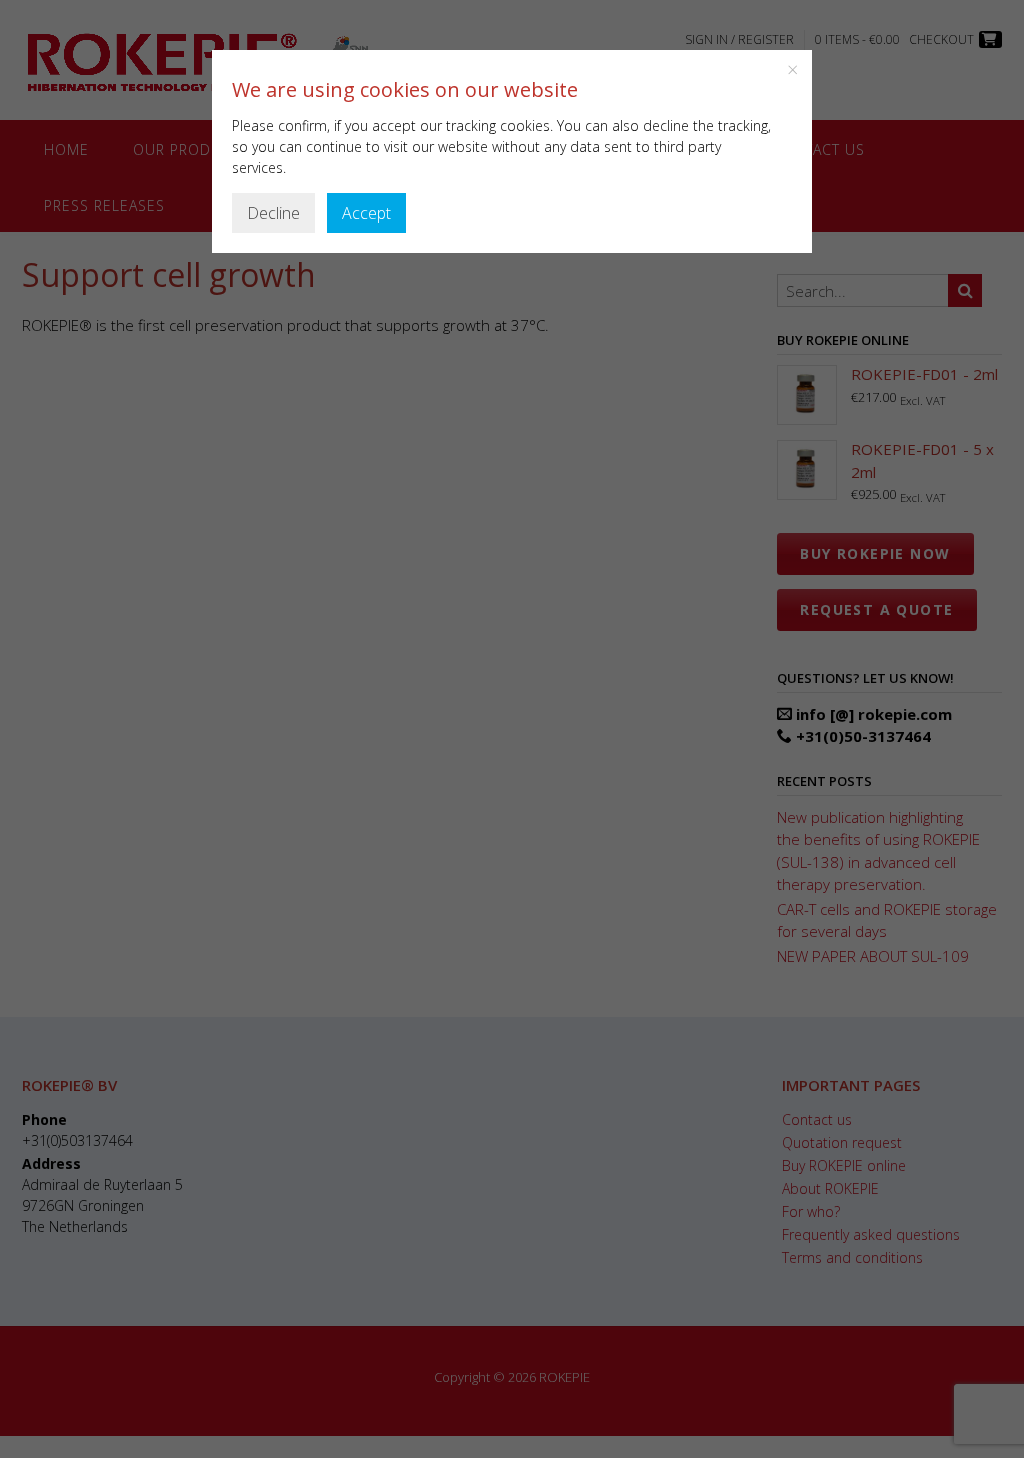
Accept (366, 213)
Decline (273, 213)
